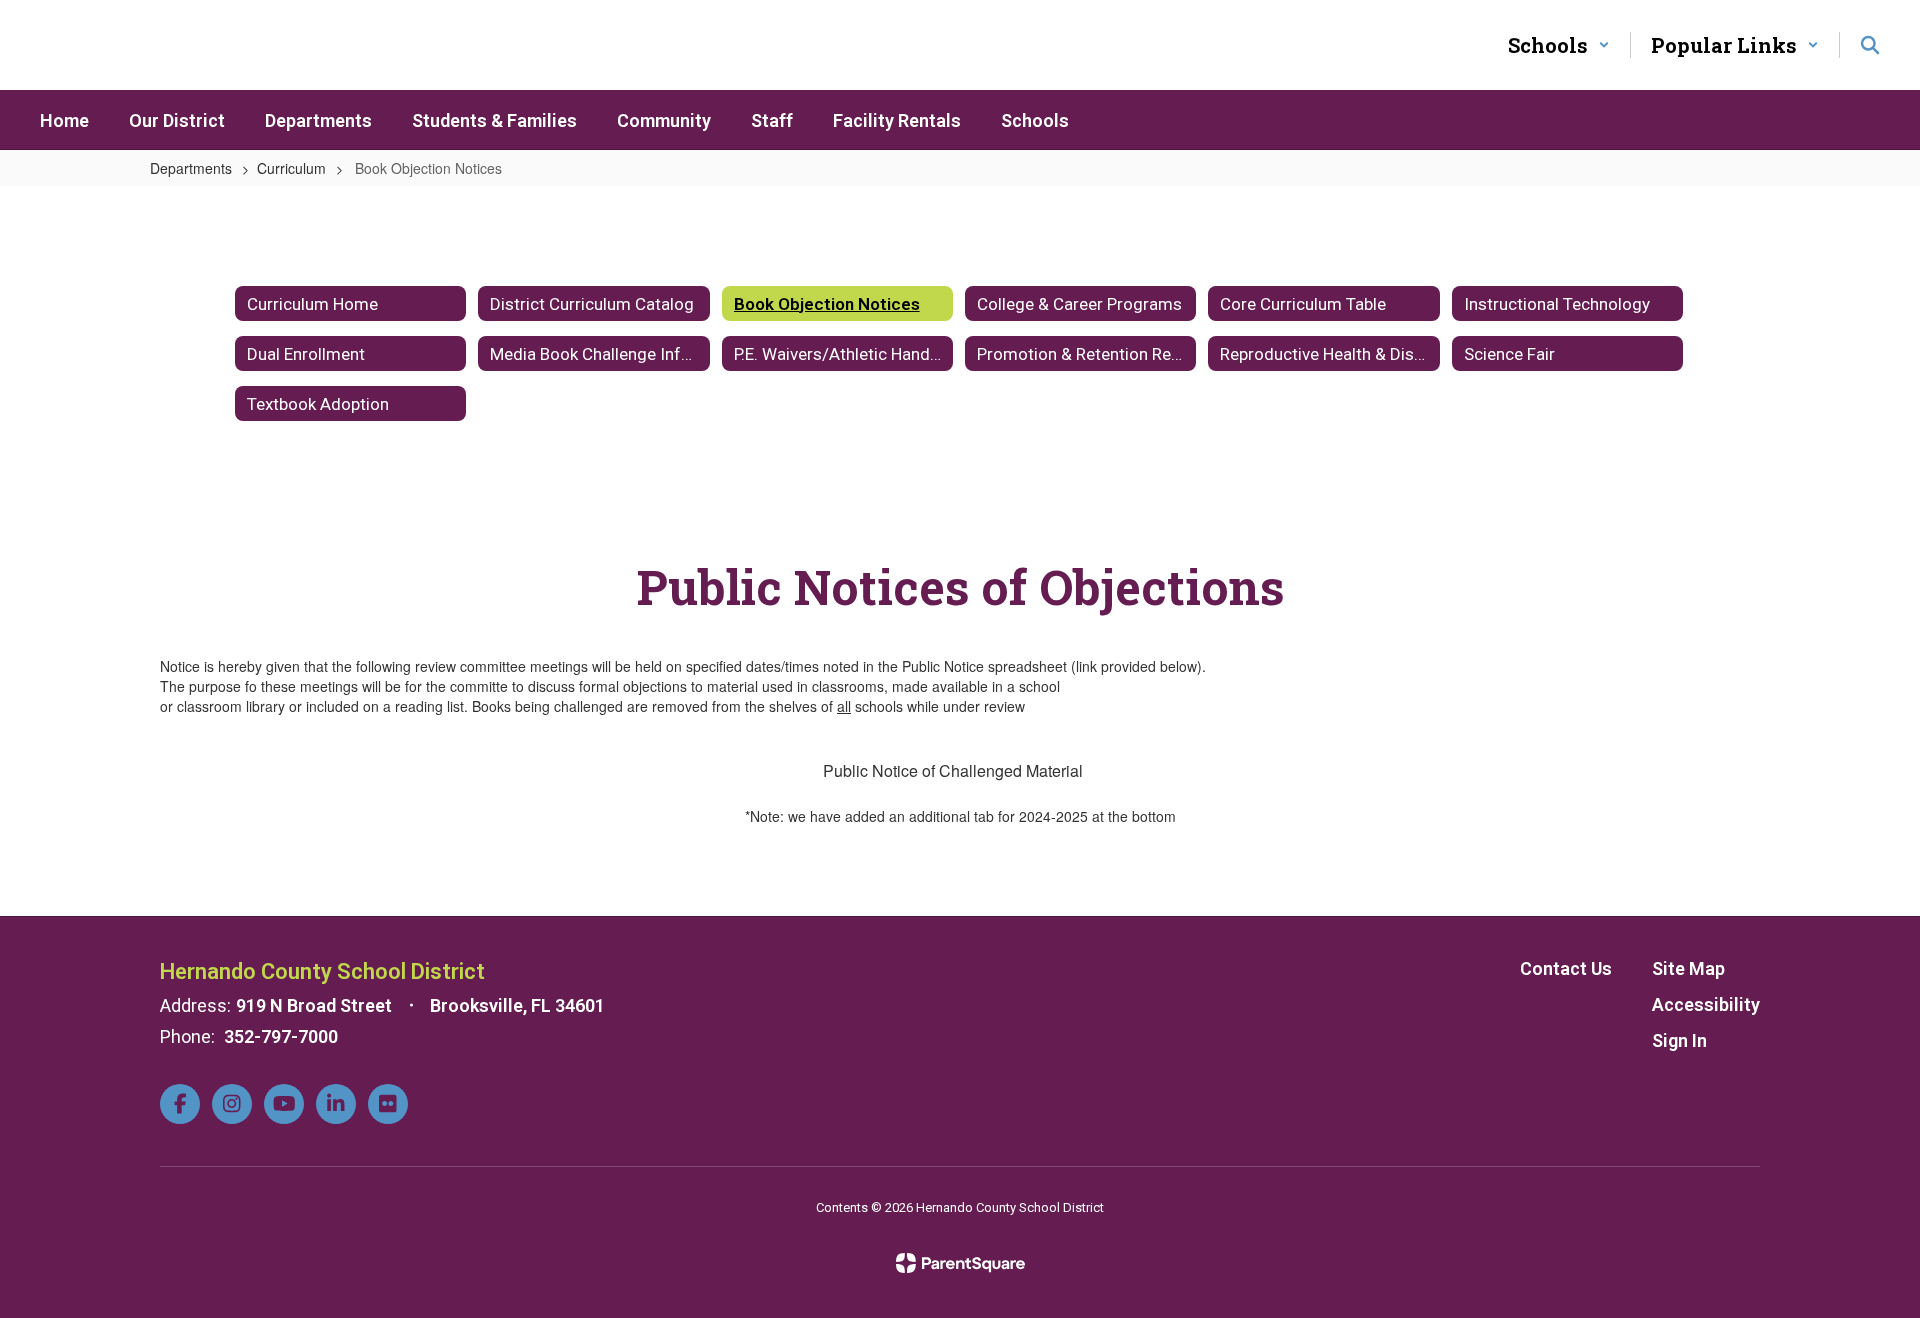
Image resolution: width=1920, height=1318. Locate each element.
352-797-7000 (281, 1036)
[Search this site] (1870, 45)
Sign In (1679, 1040)
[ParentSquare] (960, 1263)
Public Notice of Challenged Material (953, 770)
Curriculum (291, 168)
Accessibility (1706, 1004)
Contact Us (1566, 968)
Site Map (1688, 968)
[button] (1559, 45)
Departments (191, 168)
